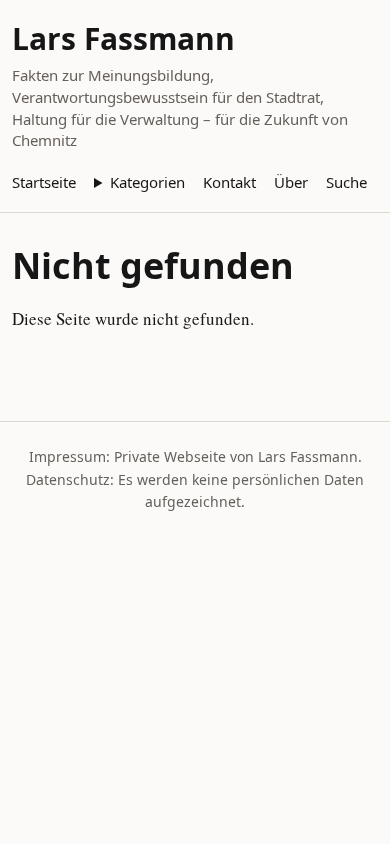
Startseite (44, 182)
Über (291, 182)
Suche (346, 182)
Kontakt (229, 182)
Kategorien (147, 182)
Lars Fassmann (123, 38)
